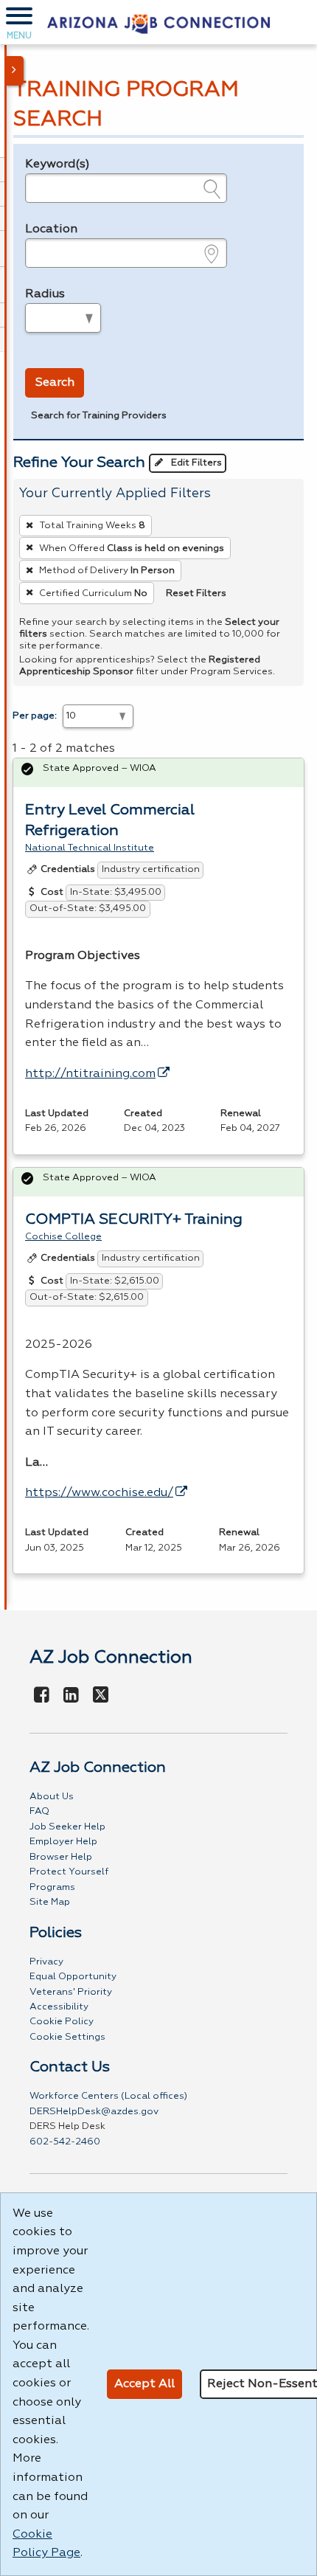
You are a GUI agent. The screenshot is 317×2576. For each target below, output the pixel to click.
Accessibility (59, 2007)
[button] (19, 22)
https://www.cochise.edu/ (99, 1493)
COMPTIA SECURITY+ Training (134, 1219)
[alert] (158, 773)
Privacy (46, 1962)
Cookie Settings (67, 2037)
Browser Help (61, 1857)
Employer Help (63, 1842)
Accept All (144, 2384)
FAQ (39, 1811)
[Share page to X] (101, 1696)
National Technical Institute (90, 848)
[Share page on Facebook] (42, 1696)
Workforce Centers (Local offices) (108, 2096)
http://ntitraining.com (90, 1074)
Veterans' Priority (71, 1992)
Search (55, 383)
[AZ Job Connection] (158, 22)
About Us (52, 1797)
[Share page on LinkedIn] (72, 1696)
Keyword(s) (58, 165)
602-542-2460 (65, 2142)
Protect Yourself (69, 1872)
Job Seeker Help (67, 1827)
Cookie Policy (62, 2022)
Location (51, 229)
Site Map (50, 1902)
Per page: (35, 716)
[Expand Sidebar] (15, 71)
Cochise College (63, 1237)
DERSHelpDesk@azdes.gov (94, 2112)
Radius (45, 294)
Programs (52, 1887)
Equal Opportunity (73, 1977)
